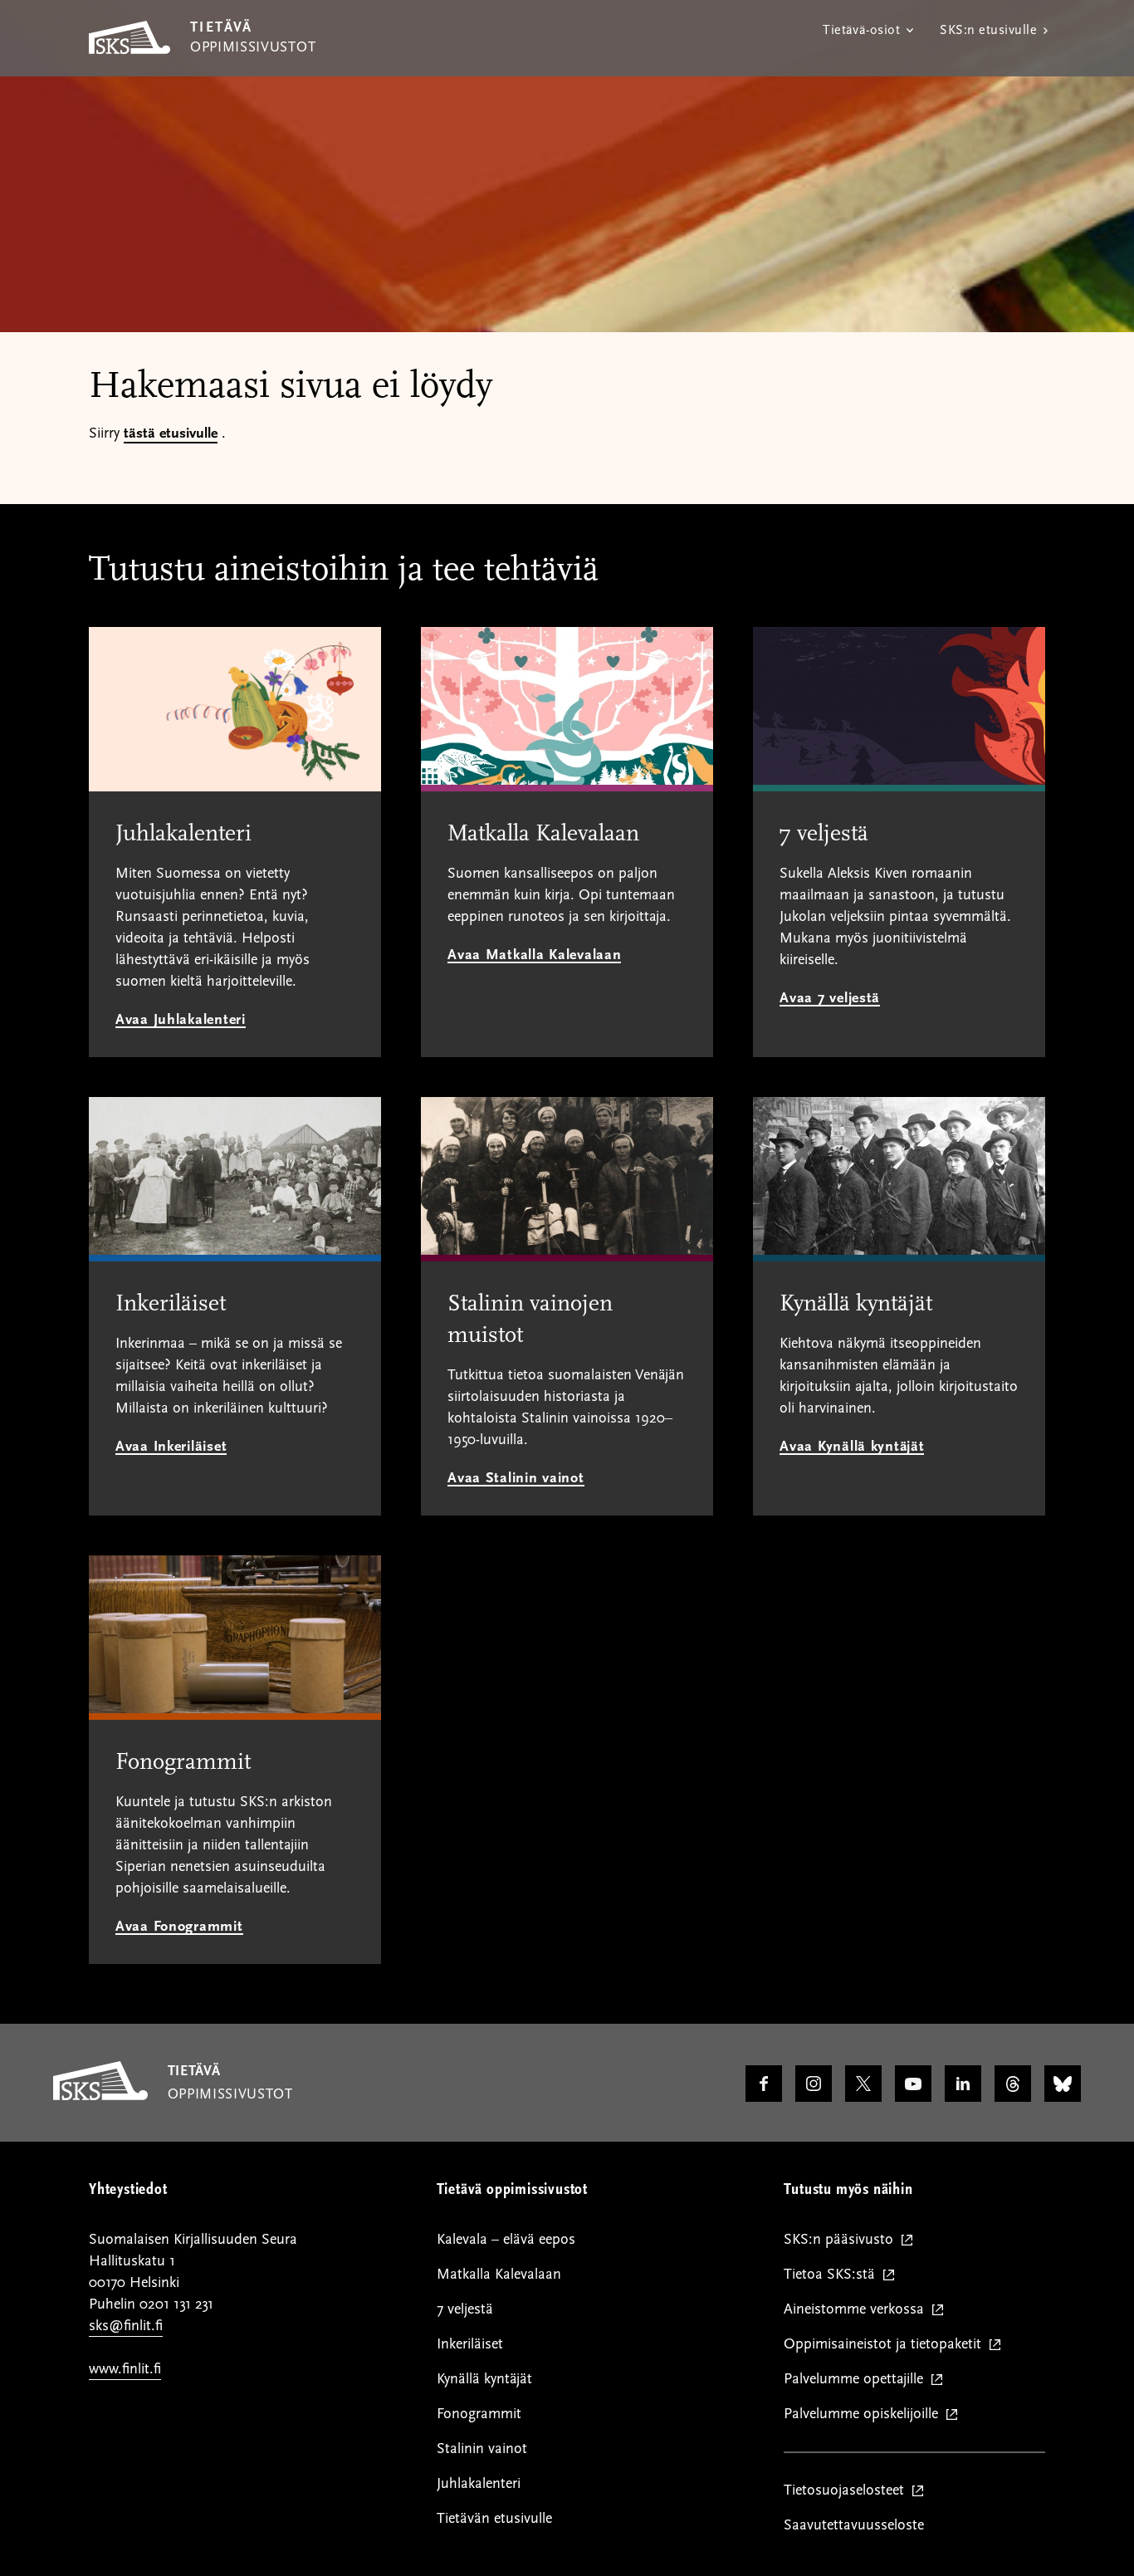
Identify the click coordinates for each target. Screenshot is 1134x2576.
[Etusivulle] (100, 2096)
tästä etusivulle (171, 433)
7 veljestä (465, 2309)
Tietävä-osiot (861, 30)
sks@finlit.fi (126, 2326)
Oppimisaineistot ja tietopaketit (886, 2345)
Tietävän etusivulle (494, 2518)
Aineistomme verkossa (858, 2310)
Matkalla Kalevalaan (499, 2274)
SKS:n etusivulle (988, 30)
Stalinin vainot (482, 2449)
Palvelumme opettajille (857, 2380)
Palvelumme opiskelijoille (865, 2414)
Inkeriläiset (470, 2344)
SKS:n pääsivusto (842, 2240)
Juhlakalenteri (479, 2483)
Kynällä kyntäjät (484, 2379)
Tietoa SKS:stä (833, 2275)
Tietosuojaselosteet (848, 2491)
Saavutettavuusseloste (854, 2525)
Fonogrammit (479, 2414)
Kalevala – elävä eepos (506, 2239)
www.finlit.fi (125, 2369)
